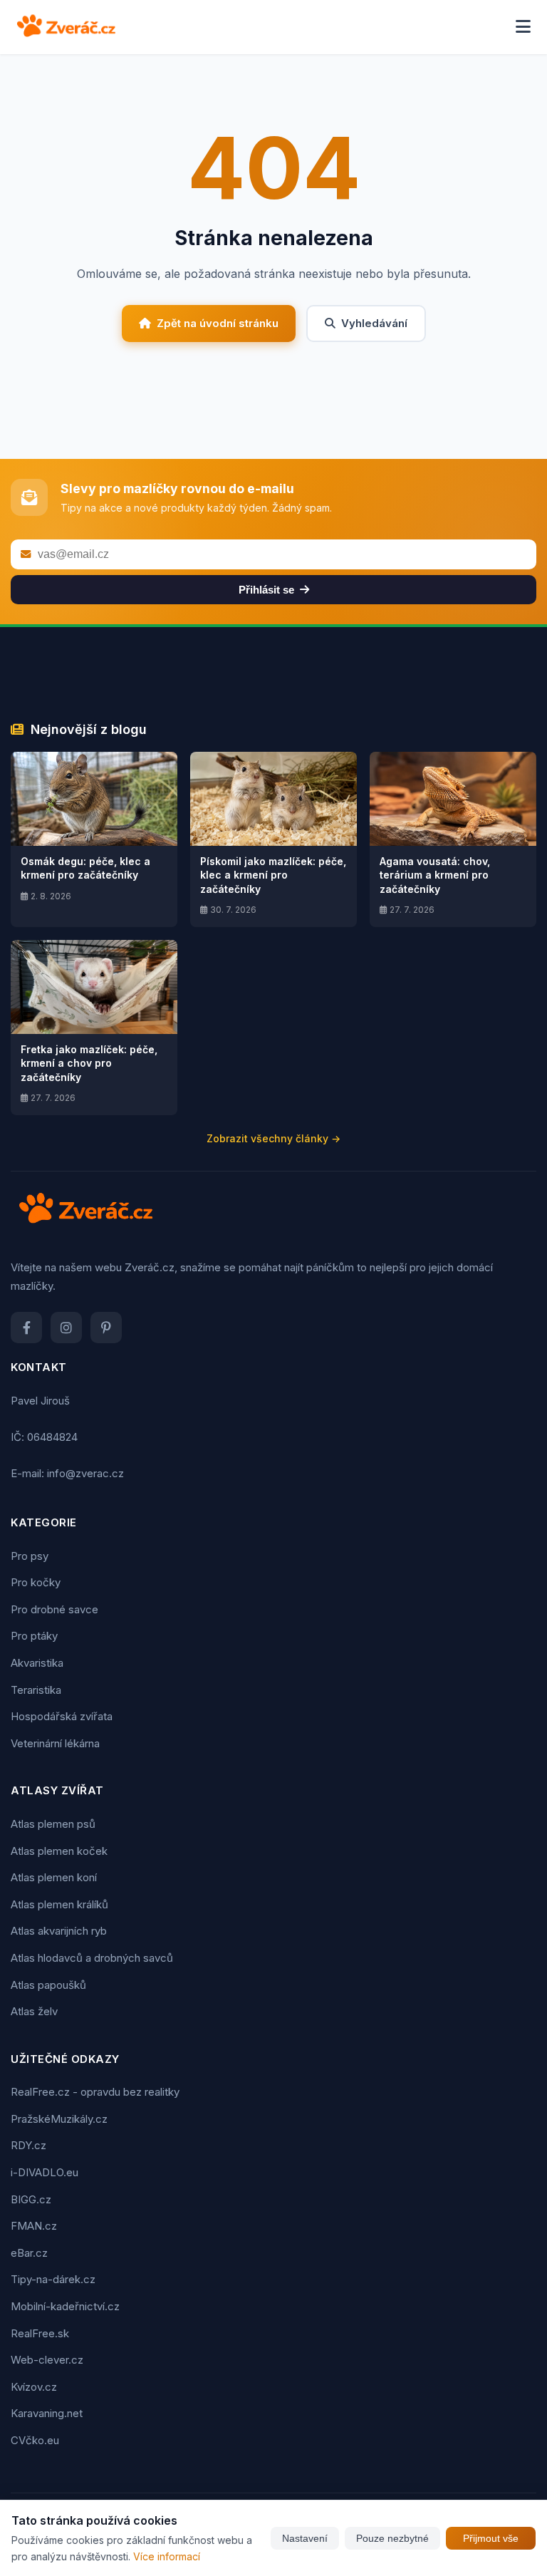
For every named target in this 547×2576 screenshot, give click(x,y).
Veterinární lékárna (55, 1743)
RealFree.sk (40, 2333)
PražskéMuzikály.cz (59, 2119)
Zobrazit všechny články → (273, 1138)
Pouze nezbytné (392, 2538)
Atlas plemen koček (59, 1851)
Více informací (167, 2556)
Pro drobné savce (54, 1609)
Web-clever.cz (47, 2360)
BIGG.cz (31, 2199)
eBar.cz (29, 2253)
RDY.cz (28, 2145)
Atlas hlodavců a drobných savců (92, 1958)
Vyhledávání (374, 323)
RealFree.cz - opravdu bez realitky (95, 2092)
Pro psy (30, 1556)
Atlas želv (34, 2011)
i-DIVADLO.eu (45, 2172)
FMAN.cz (34, 2226)
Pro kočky (36, 1582)
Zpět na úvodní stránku (218, 323)
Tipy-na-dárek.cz (53, 2279)
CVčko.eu (35, 2440)
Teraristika (36, 1690)
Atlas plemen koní (54, 1877)
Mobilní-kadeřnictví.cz (65, 2306)
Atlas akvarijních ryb (59, 1931)
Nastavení (305, 2538)
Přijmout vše (491, 2538)
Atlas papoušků (48, 1985)
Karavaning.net (47, 2413)
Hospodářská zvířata (62, 1716)
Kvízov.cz (34, 2387)
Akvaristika (37, 1663)
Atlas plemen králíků (59, 1904)
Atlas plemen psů (53, 1824)
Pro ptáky (34, 1636)
